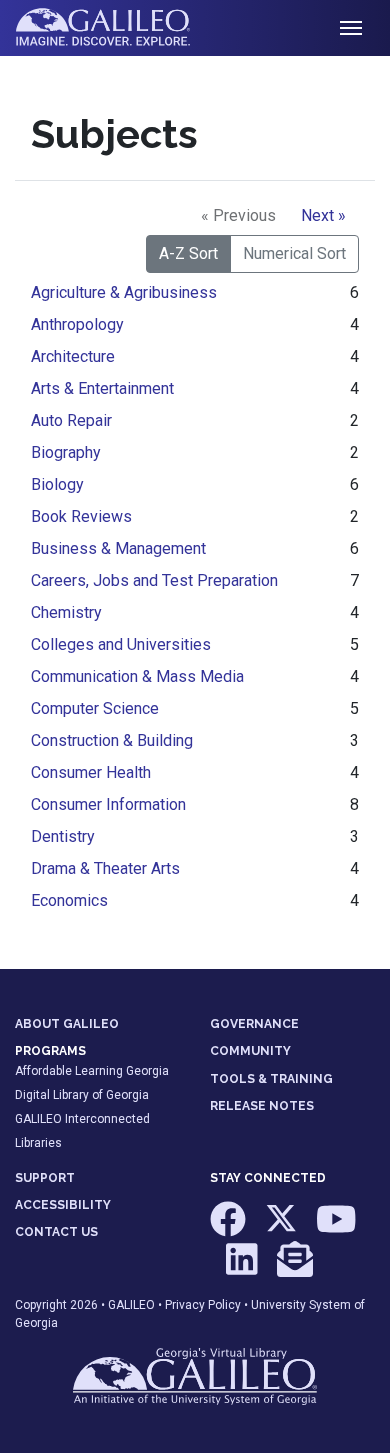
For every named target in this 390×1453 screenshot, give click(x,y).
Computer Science (95, 708)
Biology (57, 484)
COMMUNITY (250, 1051)
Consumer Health (91, 772)
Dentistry (63, 836)
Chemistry (66, 612)
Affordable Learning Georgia (92, 1071)
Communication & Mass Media (137, 676)
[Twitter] (282, 1229)
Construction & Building (112, 740)
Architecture (73, 356)
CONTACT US (56, 1232)
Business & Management (118, 548)
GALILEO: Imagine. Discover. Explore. (118, 28)
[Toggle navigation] (351, 28)
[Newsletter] (295, 1268)
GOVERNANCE (254, 1024)
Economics (69, 900)
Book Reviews (81, 516)
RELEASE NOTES (262, 1106)
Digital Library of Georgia (82, 1095)
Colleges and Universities (121, 644)
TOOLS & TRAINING (271, 1079)
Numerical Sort (294, 253)
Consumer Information (108, 804)
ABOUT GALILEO (67, 1024)
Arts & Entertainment (102, 388)
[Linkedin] (243, 1268)
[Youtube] (336, 1229)
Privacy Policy (203, 1305)
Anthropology (77, 324)
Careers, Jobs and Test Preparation (154, 580)
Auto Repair (71, 420)
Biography (66, 452)
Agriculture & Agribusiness (124, 292)
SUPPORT (45, 1178)
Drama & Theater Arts (105, 868)
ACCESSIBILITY (63, 1205)
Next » (323, 215)
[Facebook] (229, 1229)
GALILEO (131, 1305)
